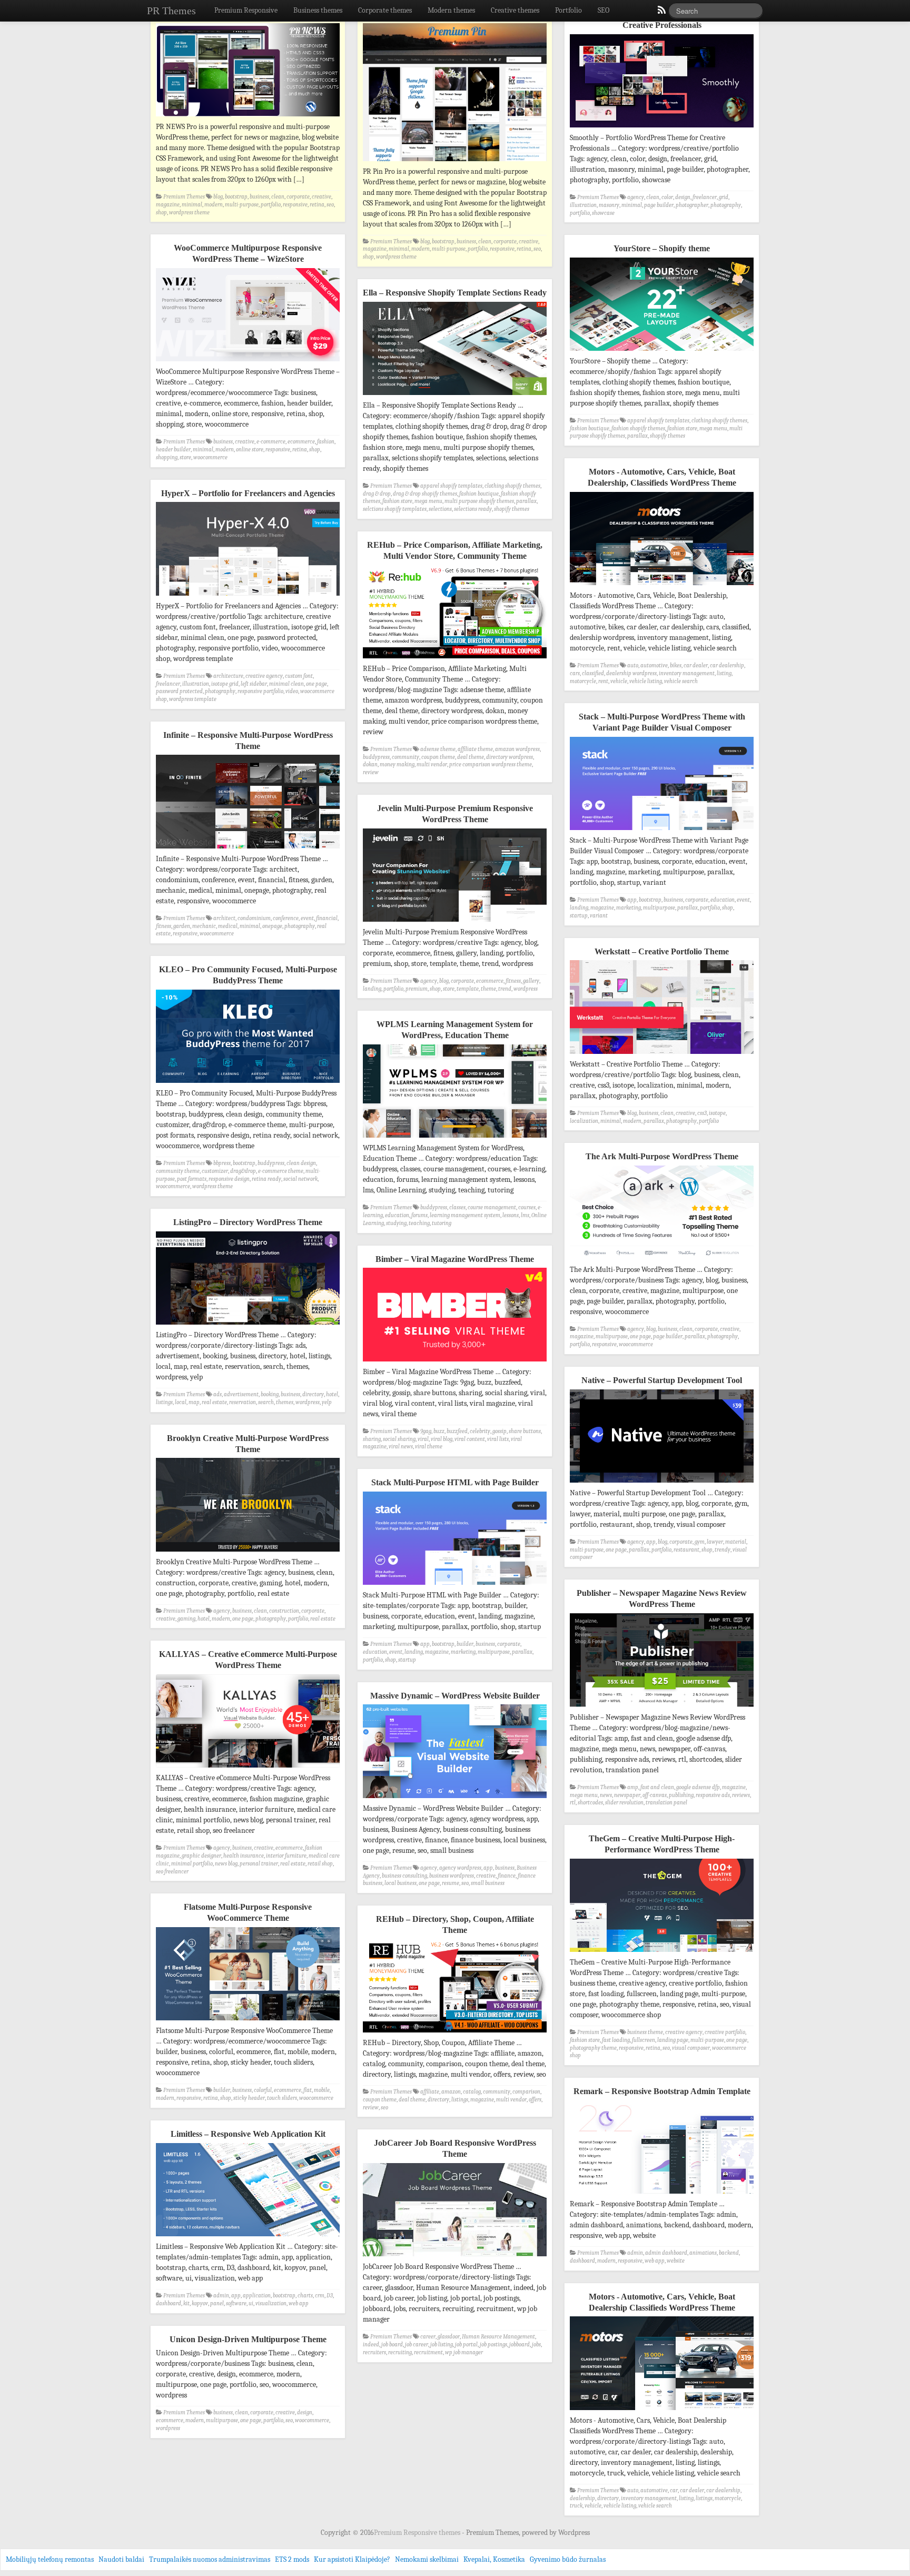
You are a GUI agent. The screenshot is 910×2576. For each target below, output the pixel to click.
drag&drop (243, 1171)
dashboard (582, 2261)
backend (729, 2253)
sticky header (249, 2098)
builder (465, 1644)
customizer (215, 1171)
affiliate (430, 2092)
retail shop (320, 1864)
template (468, 989)
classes (457, 1207)
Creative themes (515, 10)
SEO (604, 10)
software (236, 2303)
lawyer (715, 1542)
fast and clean (657, 1787)
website (676, 2261)
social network (300, 1179)
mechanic (204, 926)
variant (599, 916)
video (292, 691)
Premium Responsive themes (418, 2533)
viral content (470, 1439)
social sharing (399, 1439)
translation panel (666, 1803)
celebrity (480, 1431)
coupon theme (438, 757)
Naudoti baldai (121, 2559)
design (683, 197)
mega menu (713, 428)
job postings (493, 2345)
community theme (178, 1171)
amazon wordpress (517, 749)
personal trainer (259, 1864)
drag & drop (377, 494)
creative (322, 197)
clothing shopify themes (719, 421)
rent (603, 681)
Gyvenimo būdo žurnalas (568, 2559)
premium (417, 989)
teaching (419, 1223)
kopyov (200, 2303)
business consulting (404, 1876)
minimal (192, 205)
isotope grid (225, 684)
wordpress (526, 989)
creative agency (264, 676)
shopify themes (667, 436)
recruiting (400, 2352)
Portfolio (568, 10)
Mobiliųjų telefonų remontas (50, 2559)
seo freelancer (172, 1872)
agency (636, 197)
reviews (741, 1795)
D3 (330, 2296)
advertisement (241, 1394)
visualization (271, 2303)
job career (417, 2345)
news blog (226, 1864)
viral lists (498, 1439)
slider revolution (624, 1803)
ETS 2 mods (292, 2559)
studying (396, 1223)
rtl (573, 1803)
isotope (717, 1113)
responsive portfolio (260, 691)
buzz (439, 1431)
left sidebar (254, 684)
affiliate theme (475, 749)
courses (527, 1207)
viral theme (429, 1447)
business (259, 197)
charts (305, 2296)
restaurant (686, 1550)
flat (308, 2090)
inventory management (687, 673)
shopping (167, 457)
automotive (654, 665)
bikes (676, 665)
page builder (659, 205)
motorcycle (583, 681)
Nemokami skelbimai (427, 2559)
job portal (466, 2345)
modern (214, 205)
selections (440, 509)
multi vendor (432, 764)
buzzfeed (457, 1431)
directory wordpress (510, 757)
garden (182, 926)
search (266, 1402)
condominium (254, 918)
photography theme (593, 2048)
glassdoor (449, 2337)
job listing (442, 2345)
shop (161, 213)
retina (317, 205)
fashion (326, 442)
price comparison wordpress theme (491, 764)
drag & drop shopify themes (425, 494)
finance (507, 1876)
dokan (370, 764)
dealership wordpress (631, 673)
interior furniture (286, 1856)
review (371, 772)
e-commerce (271, 442)
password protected (179, 691)
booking (270, 1394)
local (181, 1402)
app (632, 900)
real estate (214, 1402)
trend (505, 989)
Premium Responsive (246, 10)
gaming (186, 1619)
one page (316, 684)
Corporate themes (385, 10)
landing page (673, 2040)
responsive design (229, 1179)
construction (284, 1611)
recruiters (374, 2352)
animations (703, 2253)
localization (584, 1121)
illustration (583, 205)
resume (451, 1883)
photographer (692, 205)
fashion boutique (590, 428)
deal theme (471, 757)
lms (525, 1215)
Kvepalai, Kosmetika (494, 2559)
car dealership (727, 665)
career (428, 2337)
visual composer (691, 2048)
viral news (401, 1447)
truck (576, 2506)
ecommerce (301, 442)
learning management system (465, 1215)
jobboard (520, 2345)
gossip (499, 1431)
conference (286, 918)
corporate (298, 197)
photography (726, 205)
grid (724, 197)
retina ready (266, 1179)
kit (186, 2303)
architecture (228, 676)
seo (330, 205)
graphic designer (201, 1856)
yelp (327, 1402)
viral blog (442, 1439)
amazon (451, 2092)
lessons (511, 1215)
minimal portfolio (192, 1864)
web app (655, 2261)
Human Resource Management (498, 2337)
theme (488, 989)
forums (419, 1215)
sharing (372, 1439)
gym (700, 1542)
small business (488, 1883)
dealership (582, 2498)
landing (579, 908)
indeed (371, 2345)
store (185, 457)
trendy (723, 1550)
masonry (609, 205)
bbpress (222, 1163)
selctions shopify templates (395, 509)
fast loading (616, 2040)
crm (320, 2296)
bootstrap (236, 197)
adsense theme (438, 749)
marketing (629, 908)
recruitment (428, 2352)
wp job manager (464, 2352)
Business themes (318, 10)
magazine (168, 205)
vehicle (619, 681)
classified (593, 673)
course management (492, 1207)
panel (217, 2303)
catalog (472, 2092)
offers (535, 2100)
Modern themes (451, 10)
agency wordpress (460, 1868)
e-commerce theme (281, 1171)
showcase (603, 213)
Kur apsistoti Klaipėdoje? (352, 2559)
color (667, 197)
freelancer (705, 197)
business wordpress (452, 1876)
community (405, 757)
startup (579, 916)
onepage (272, 926)
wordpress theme (189, 213)
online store (250, 450)
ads (217, 1394)
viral (423, 1439)
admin (635, 2253)
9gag (426, 1431)
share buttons (525, 1431)
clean (278, 197)
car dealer (696, 665)
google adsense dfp (698, 1787)
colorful (263, 2090)
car (674, 2490)
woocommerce (210, 457)
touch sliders (282, 2098)
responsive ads (713, 1795)
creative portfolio (725, 2032)
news (606, 1795)
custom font (299, 676)
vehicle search (681, 681)
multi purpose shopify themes (479, 501)
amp (633, 1787)
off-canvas (655, 1795)
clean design (301, 1163)
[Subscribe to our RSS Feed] (661, 13)
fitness (164, 926)
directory (313, 1394)
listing (724, 673)
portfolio (271, 205)
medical (228, 926)
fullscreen (644, 2040)
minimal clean (286, 684)
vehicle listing (646, 681)
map (194, 1402)
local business (400, 1883)
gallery (531, 981)
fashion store (682, 428)
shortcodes (590, 1803)
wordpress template (193, 699)
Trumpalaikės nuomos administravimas (210, 2559)
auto (633, 665)
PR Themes (171, 11)
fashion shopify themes (638, 428)
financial (327, 918)
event (743, 900)
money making (397, 764)
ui (251, 2303)
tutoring (442, 1223)
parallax (637, 436)
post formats (192, 1179)
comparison (526, 2092)
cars (575, 673)
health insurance (244, 1856)
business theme (645, 2032)
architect (224, 918)
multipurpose (659, 908)
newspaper (627, 1795)
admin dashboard (666, 2253)
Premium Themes (184, 197)
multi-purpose (242, 205)
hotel (332, 1394)
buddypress (376, 757)
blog (218, 197)
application (257, 2296)
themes (285, 1402)
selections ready (473, 509)
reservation (243, 1402)
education (723, 900)
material (736, 1542)
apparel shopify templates (658, 421)
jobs (536, 2345)
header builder (173, 450)
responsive (295, 205)
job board (392, 2345)
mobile (322, 2090)
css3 (702, 1113)
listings (164, 1402)
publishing (681, 1795)
